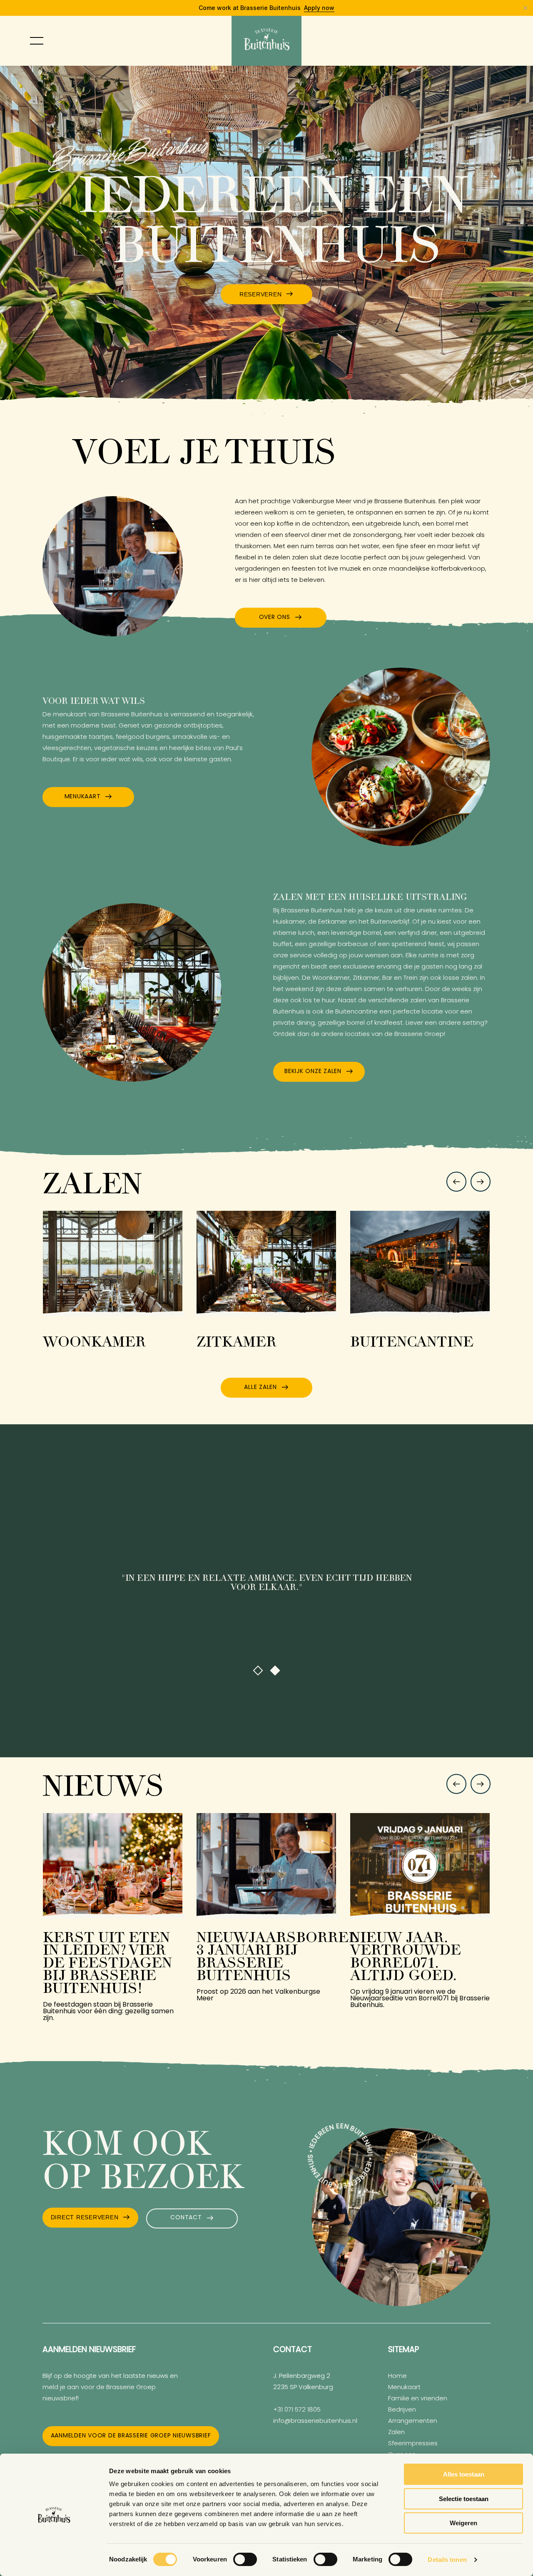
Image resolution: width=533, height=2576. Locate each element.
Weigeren (463, 2523)
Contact (186, 2218)
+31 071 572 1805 (297, 2410)
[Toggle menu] (37, 41)
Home (397, 2376)
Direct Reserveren (85, 2217)
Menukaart (83, 797)
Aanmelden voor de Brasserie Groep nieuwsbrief (131, 2436)
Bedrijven (402, 2410)
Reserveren (261, 294)
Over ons (275, 617)
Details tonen (447, 2560)
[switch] (245, 2559)
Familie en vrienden (418, 2399)
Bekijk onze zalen (313, 1072)
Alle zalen (260, 1387)
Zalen (396, 2433)
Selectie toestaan (464, 2499)
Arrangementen (413, 2421)
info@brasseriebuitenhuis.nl (315, 2421)
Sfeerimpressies (413, 2444)
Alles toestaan (464, 2474)
